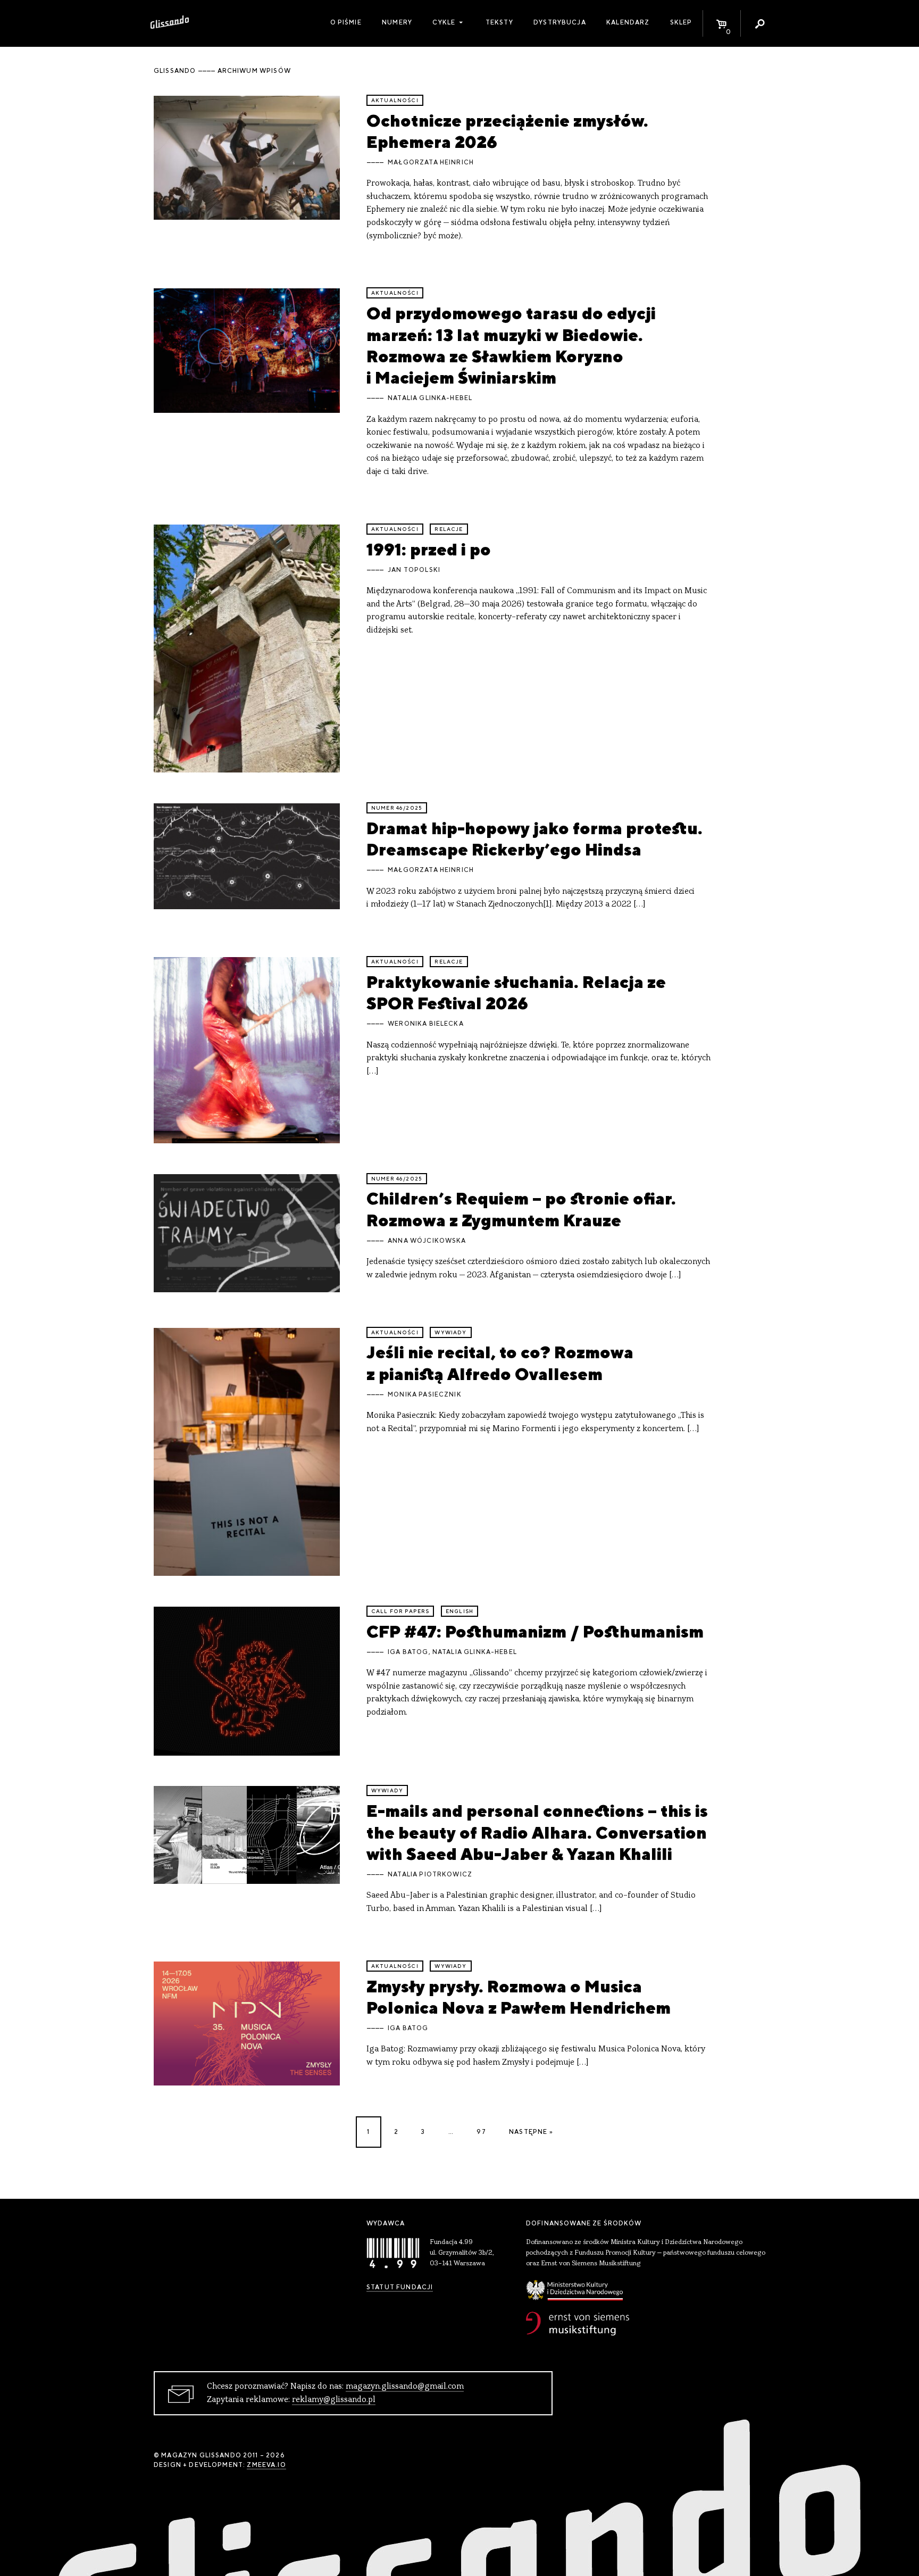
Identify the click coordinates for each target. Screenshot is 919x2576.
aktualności (395, 100)
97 (481, 2132)
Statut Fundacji (400, 2287)
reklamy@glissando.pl (334, 2400)
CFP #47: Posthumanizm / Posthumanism (535, 1631)
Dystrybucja (560, 22)
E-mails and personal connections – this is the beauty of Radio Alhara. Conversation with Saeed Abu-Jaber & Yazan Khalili (537, 1832)
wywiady (450, 1332)
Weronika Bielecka (426, 1024)
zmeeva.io (266, 2465)
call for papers (400, 1611)
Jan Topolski (414, 570)
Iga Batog (408, 1652)
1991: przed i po (429, 549)
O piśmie (346, 22)
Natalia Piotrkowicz (430, 1874)
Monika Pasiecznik (425, 1394)
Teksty (499, 22)
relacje (449, 529)
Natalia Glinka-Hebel (430, 398)
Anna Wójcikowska (427, 1241)
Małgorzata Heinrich (431, 162)
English (459, 1611)
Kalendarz (628, 22)
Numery (397, 22)
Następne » (531, 2132)
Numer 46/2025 (397, 808)
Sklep (681, 22)
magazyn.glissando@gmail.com (405, 2387)
